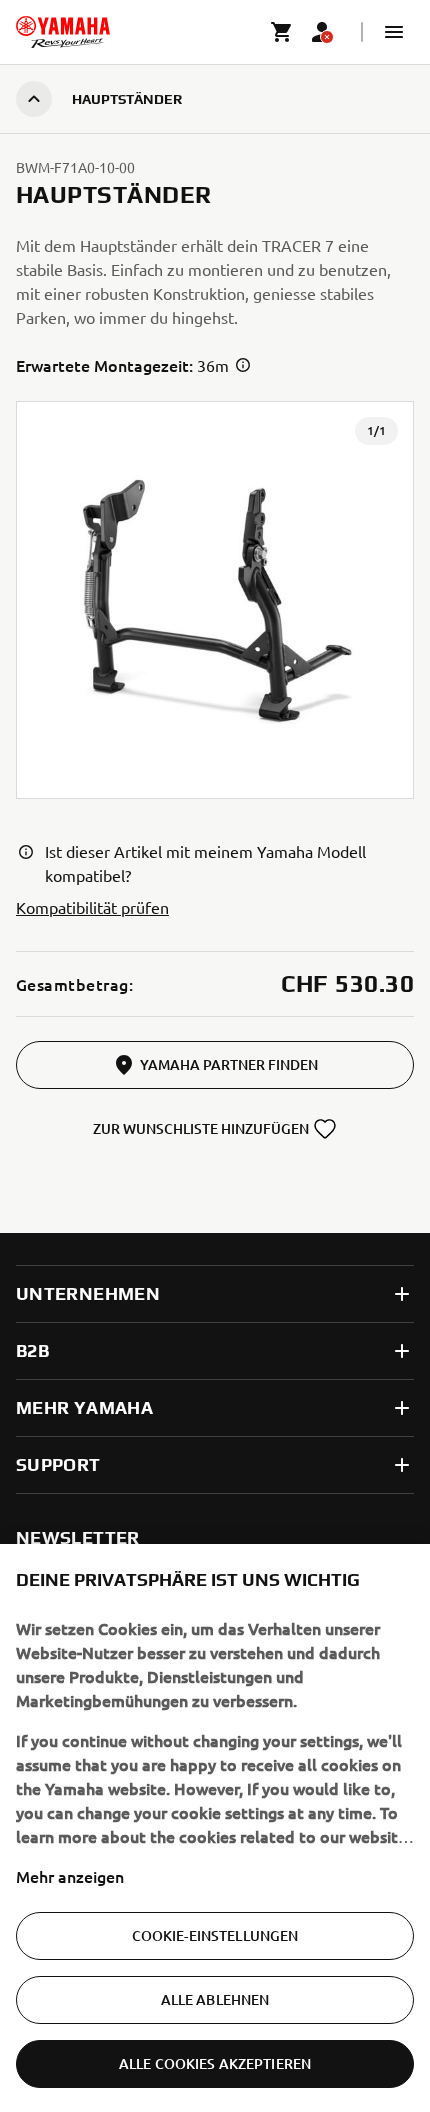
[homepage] (63, 32)
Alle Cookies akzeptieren (215, 2063)
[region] (215, 1828)
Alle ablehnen (215, 1999)
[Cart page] (282, 32)
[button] (394, 32)
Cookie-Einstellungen (215, 1935)
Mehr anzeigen (70, 1876)
